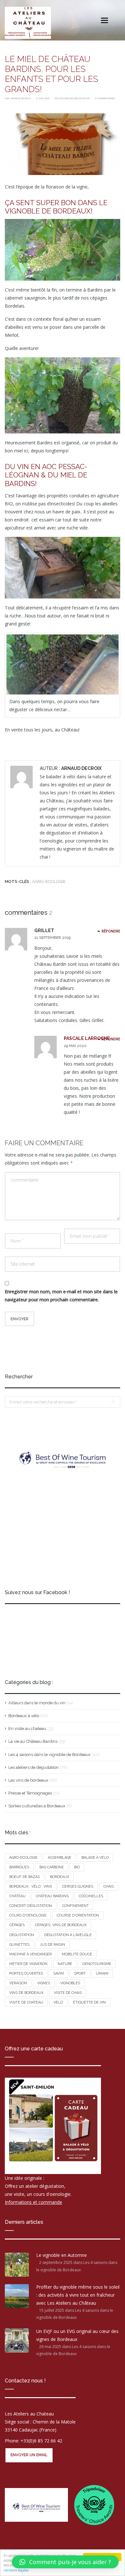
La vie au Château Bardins (33, 1741)
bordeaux (60, 1877)
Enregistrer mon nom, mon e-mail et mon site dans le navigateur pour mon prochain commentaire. (61, 1296)
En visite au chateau (27, 1729)
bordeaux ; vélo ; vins (31, 1886)
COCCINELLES (91, 1896)
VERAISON (18, 1983)
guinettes (19, 1945)
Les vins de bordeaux (28, 1780)
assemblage (59, 1858)
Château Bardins (52, 1896)
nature (65, 1964)
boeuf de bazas (25, 1877)
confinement (75, 1906)
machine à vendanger (30, 1954)
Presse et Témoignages (30, 1793)
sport (80, 1973)
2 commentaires (105, 98)
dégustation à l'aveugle (68, 1935)
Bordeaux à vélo (24, 1716)
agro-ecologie (49, 882)
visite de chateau (26, 2002)
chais (109, 1886)
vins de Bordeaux (26, 1993)
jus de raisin (52, 1945)
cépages (17, 1925)
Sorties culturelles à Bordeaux (37, 1806)
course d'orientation (78, 1915)
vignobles (70, 1983)
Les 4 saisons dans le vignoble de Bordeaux (50, 1755)
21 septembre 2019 (52, 938)
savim (58, 1973)
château (17, 1896)
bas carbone (52, 1867)
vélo (58, 2002)
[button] (65, 2562)
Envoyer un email (29, 2455)
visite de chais (68, 1993)
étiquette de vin (89, 2002)
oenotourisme (97, 1964)
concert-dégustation (31, 1906)
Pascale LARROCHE (87, 1038)
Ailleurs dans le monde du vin (37, 1703)
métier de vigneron (28, 1964)
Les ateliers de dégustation (72, 98)
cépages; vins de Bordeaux (61, 1925)
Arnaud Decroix (21, 98)
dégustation (22, 1935)
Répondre (111, 931)
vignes (44, 1983)
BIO (77, 1867)
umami (102, 1973)
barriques (19, 1867)
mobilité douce (77, 1954)
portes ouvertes (26, 1973)
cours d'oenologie (28, 1915)
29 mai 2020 (75, 1046)
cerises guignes (78, 1886)
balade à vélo (95, 1858)
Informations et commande (33, 2202)
